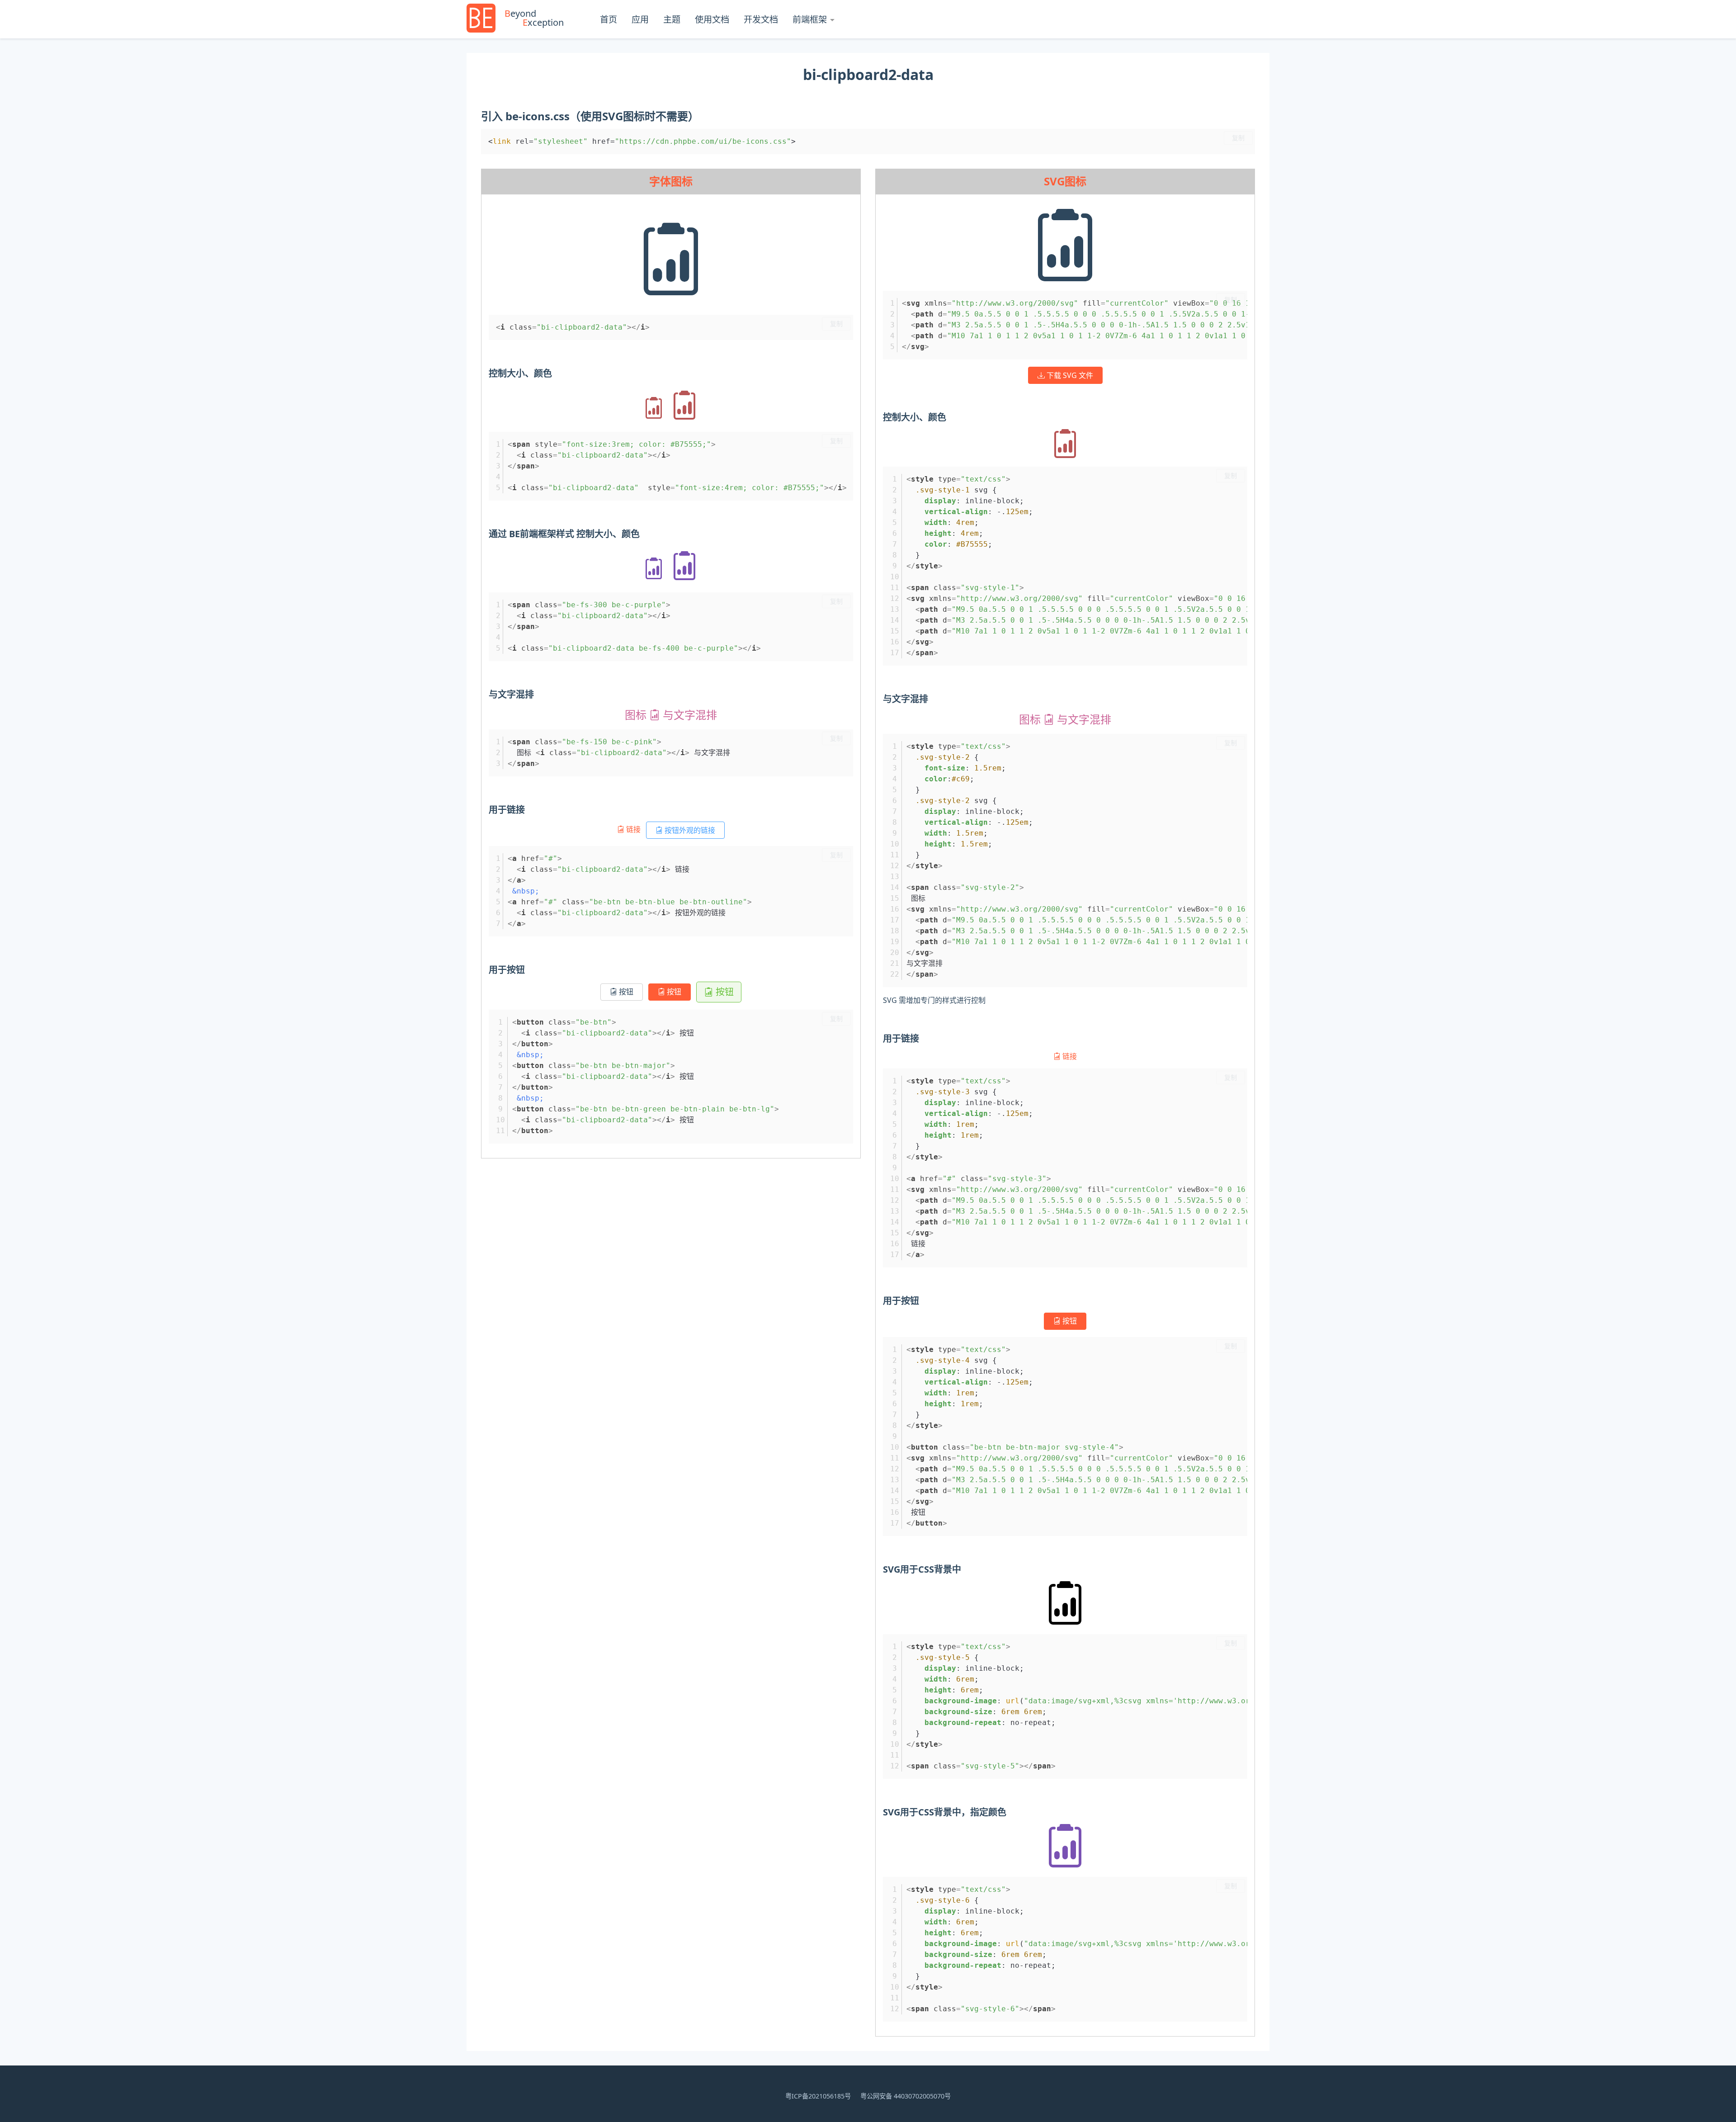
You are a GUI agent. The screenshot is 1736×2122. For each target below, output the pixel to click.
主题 (672, 19)
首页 (609, 19)
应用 (640, 19)
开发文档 (761, 19)
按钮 (625, 992)
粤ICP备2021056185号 (818, 2096)
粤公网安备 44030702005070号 (906, 2096)
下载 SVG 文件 (1069, 375)
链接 (633, 829)
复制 (1238, 138)
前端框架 (810, 19)
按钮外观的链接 (689, 830)
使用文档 (712, 19)
